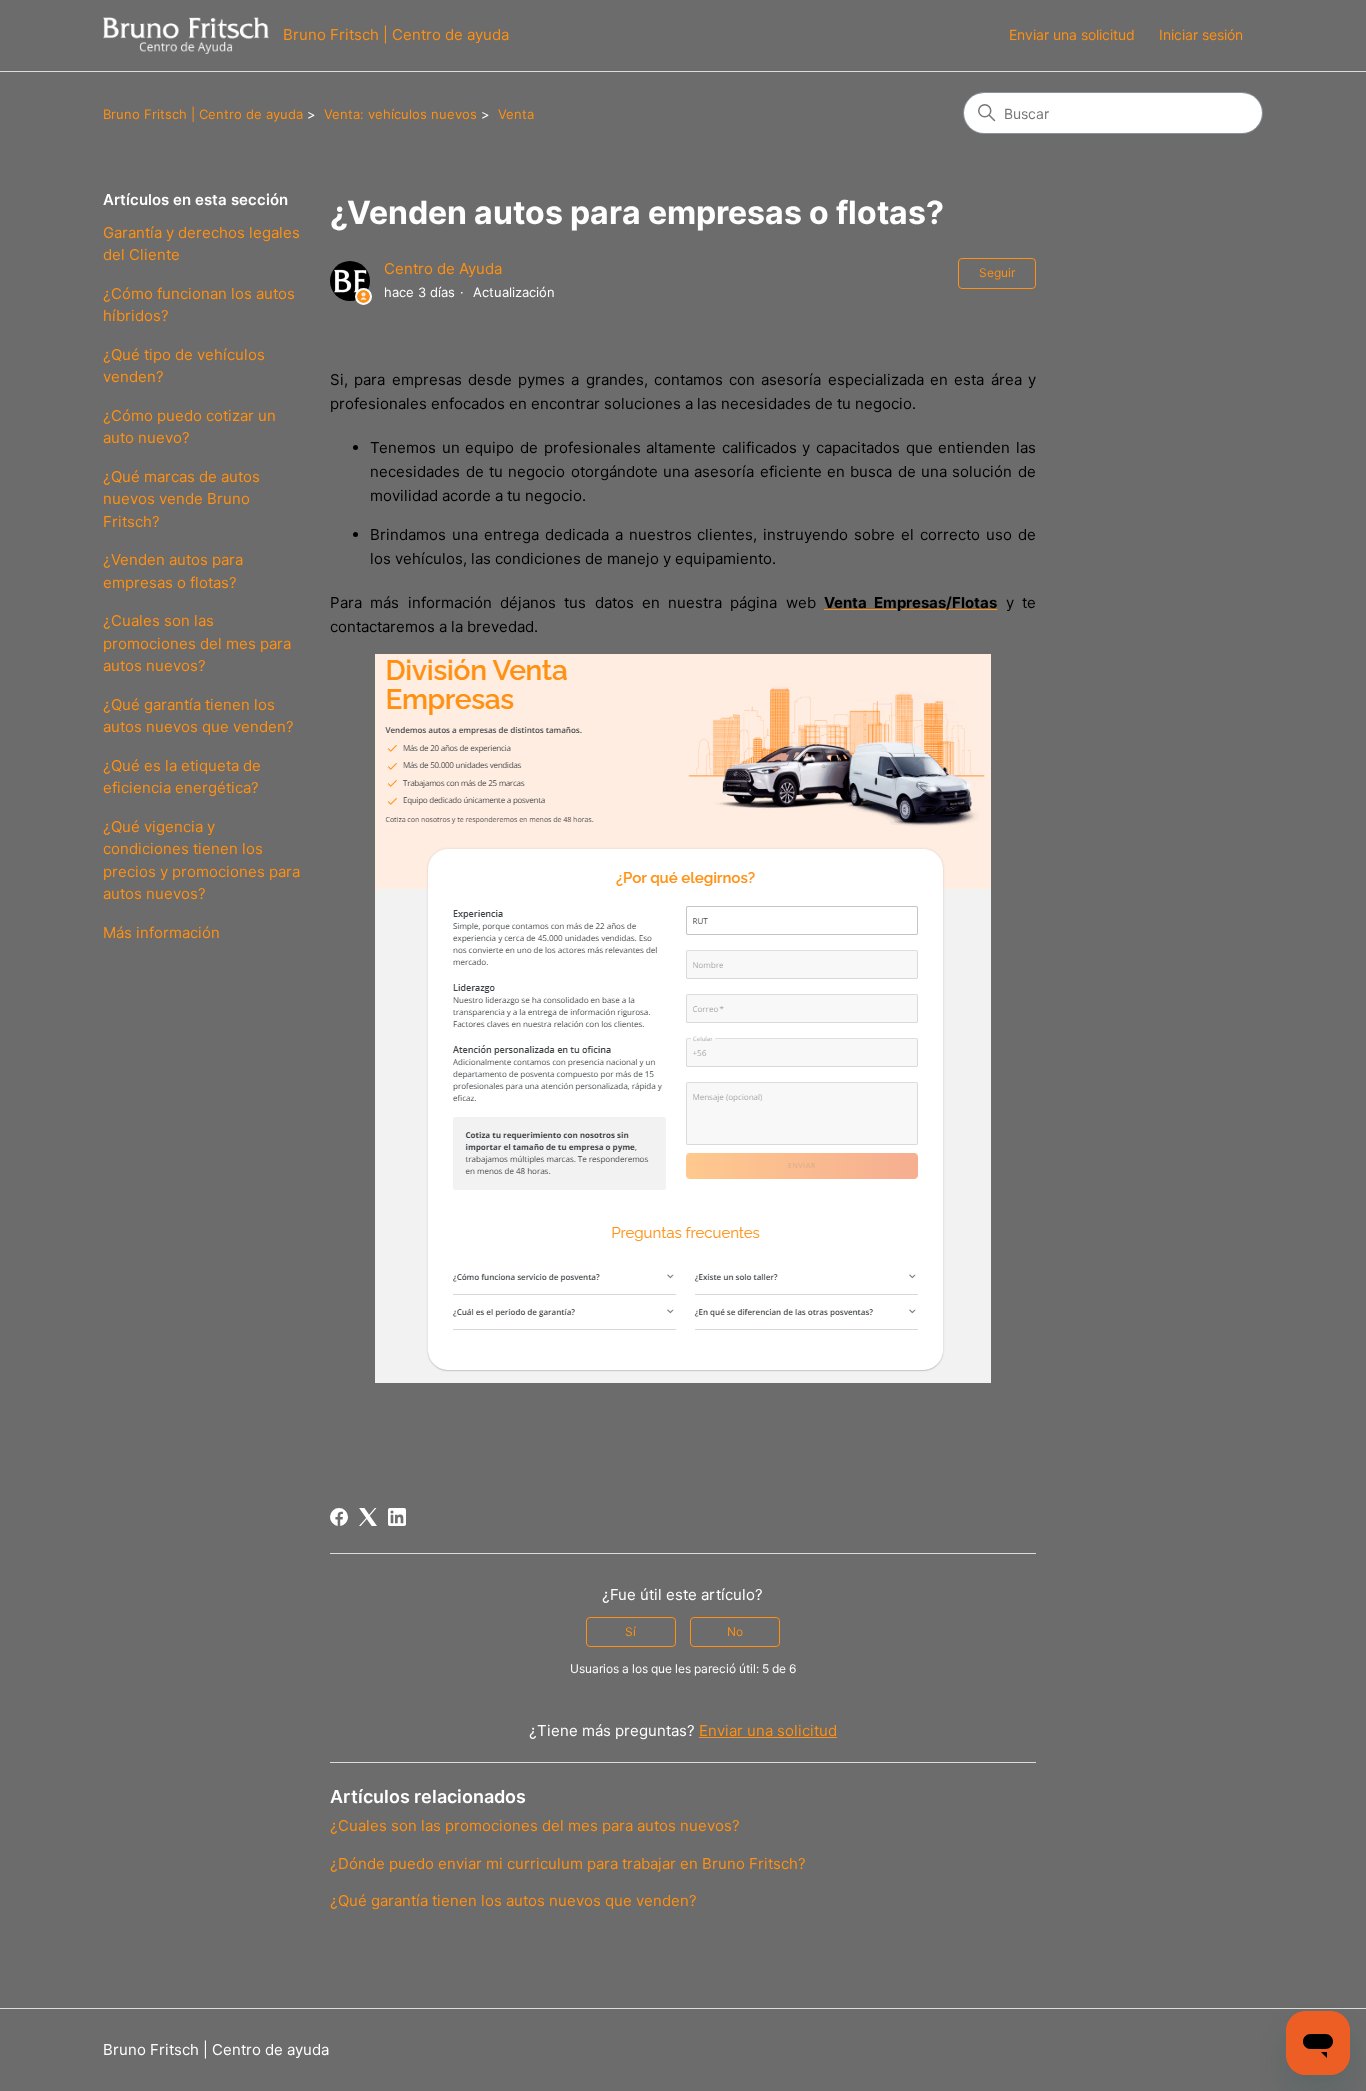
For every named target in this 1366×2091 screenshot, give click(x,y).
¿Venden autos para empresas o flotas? (173, 571)
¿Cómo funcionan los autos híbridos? (199, 305)
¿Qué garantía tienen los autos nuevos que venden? (198, 716)
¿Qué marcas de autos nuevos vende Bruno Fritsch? (181, 499)
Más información (161, 932)
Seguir (997, 272)
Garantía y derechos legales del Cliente (201, 244)
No (735, 1631)
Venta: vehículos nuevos (400, 114)
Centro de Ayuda (443, 268)
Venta (516, 114)
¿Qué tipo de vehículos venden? (184, 366)
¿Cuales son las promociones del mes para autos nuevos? (197, 643)
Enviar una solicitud (1072, 34)
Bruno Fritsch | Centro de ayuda (203, 114)
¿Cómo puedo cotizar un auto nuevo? (189, 427)
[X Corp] (368, 1517)
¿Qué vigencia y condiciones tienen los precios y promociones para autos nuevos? (201, 860)
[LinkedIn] (397, 1517)
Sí (630, 1631)
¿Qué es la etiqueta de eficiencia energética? (182, 777)
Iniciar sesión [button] (1201, 34)
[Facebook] (339, 1517)
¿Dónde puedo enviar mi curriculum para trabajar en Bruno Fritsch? (568, 1863)
